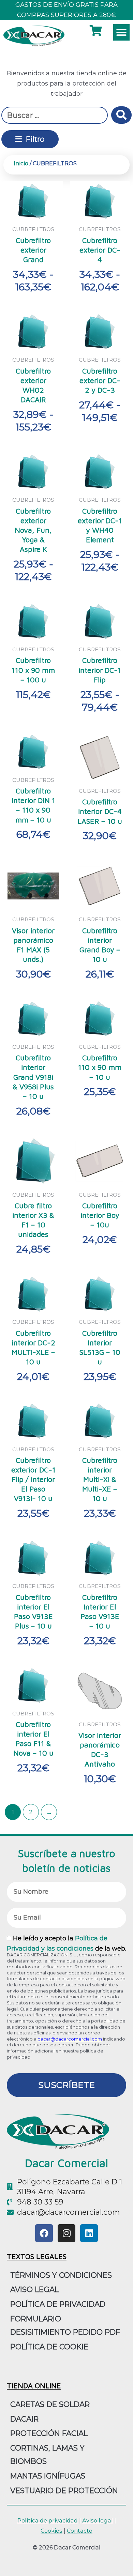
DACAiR (24, 2419)
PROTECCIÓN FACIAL (49, 2433)
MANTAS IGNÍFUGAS (48, 2476)
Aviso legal (98, 2520)
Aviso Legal (34, 2289)
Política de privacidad (58, 2304)
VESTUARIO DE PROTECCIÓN (64, 2490)
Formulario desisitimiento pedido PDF (65, 2325)
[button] (121, 32)
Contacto (80, 2531)
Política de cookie (49, 2347)
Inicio (21, 163)
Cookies (51, 2531)
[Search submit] (121, 115)
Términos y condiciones (61, 2275)
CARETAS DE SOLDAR (50, 2404)
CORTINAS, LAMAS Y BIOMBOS (47, 2454)
